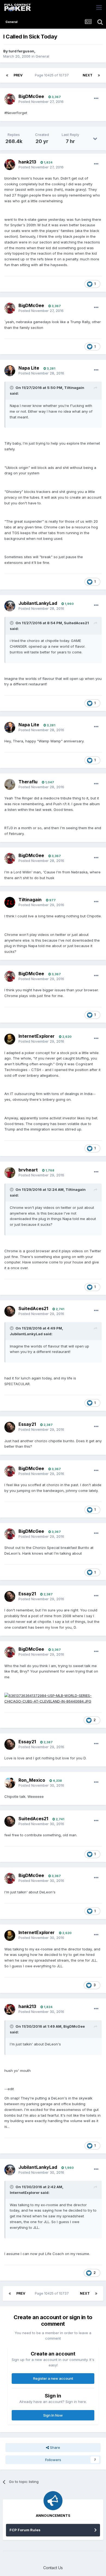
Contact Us (53, 2568)
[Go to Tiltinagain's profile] (10, 902)
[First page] (7, 75)
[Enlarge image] (53, 1698)
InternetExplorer (37, 1036)
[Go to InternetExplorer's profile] (10, 1039)
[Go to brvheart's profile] (10, 1173)
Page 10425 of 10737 (53, 75)
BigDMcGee (31, 96)
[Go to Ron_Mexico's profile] (10, 1783)
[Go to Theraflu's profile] (10, 784)
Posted (41, 102)
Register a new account (53, 2378)
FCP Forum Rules (25, 2530)
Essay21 (27, 1424)
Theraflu (28, 782)
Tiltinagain (30, 900)
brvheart (28, 1170)
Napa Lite (29, 368)
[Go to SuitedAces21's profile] (10, 1311)
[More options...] (96, 99)
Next (88, 75)
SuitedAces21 (33, 1308)
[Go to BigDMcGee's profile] (10, 99)
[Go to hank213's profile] (10, 165)
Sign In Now (53, 2415)
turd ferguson (21, 51)
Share (54, 2447)
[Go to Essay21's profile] (10, 1427)
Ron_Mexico (32, 1780)
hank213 (27, 162)
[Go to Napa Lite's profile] (10, 371)
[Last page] (99, 75)
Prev (18, 75)
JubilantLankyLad (38, 603)
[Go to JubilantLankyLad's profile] (10, 606)
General (42, 56)
